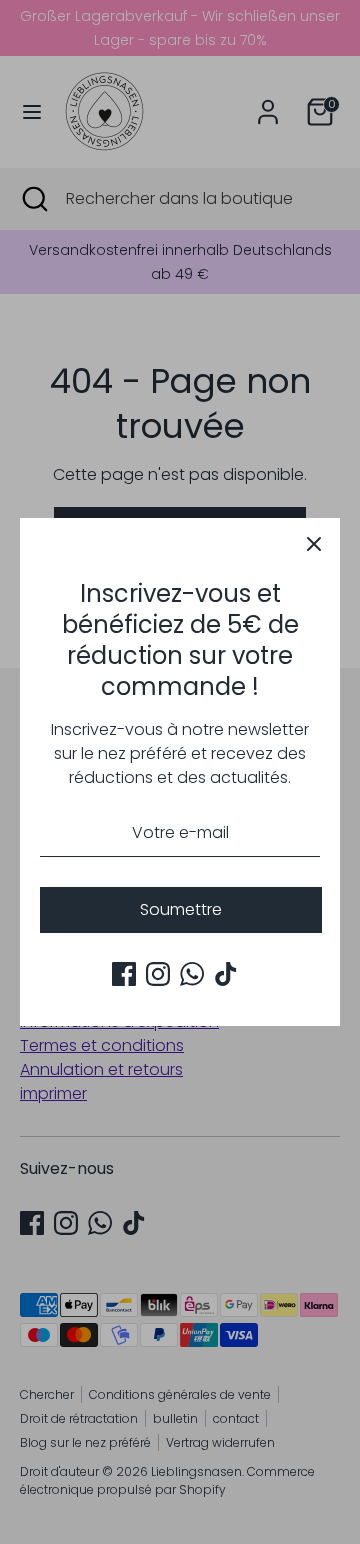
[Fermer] (314, 544)
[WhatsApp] (192, 974)
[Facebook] (124, 974)
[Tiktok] (226, 974)
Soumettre (181, 909)
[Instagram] (158, 974)
